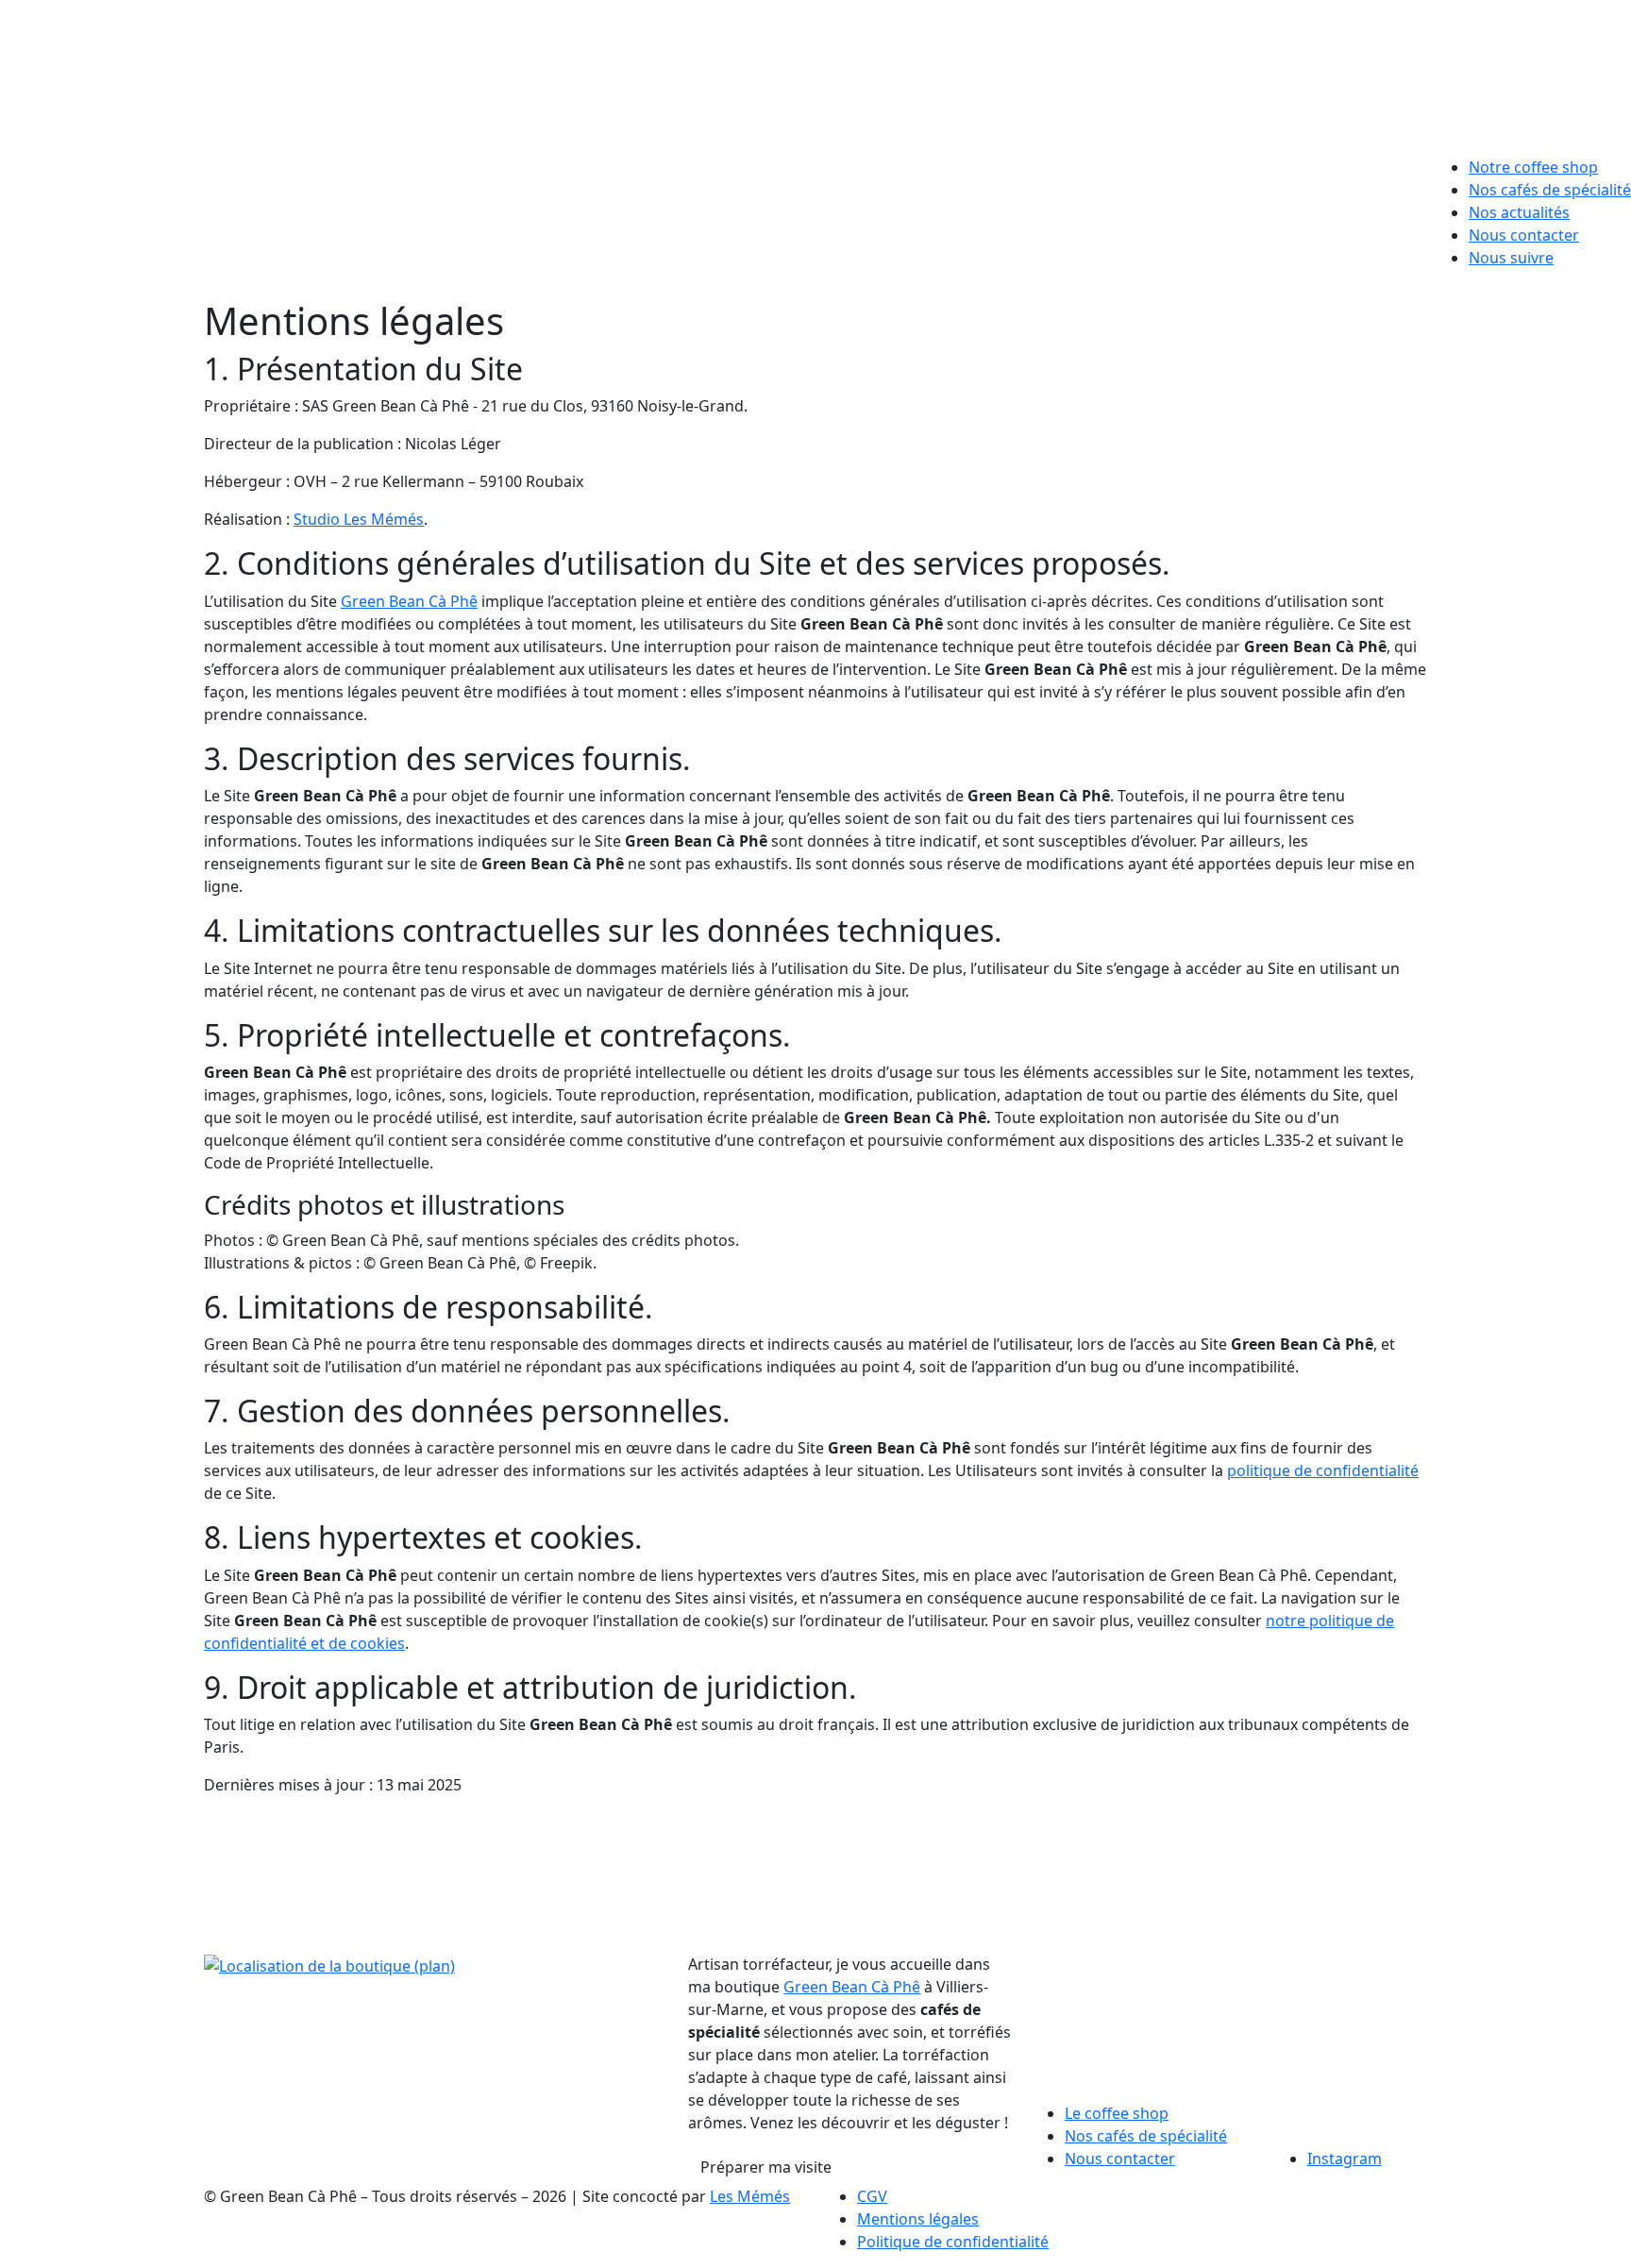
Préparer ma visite (766, 2167)
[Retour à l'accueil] (815, 71)
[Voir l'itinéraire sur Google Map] (329, 1964)
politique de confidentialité (1323, 1470)
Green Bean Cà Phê (409, 601)
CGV (872, 2196)
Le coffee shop (1117, 2113)
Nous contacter (1524, 235)
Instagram (1345, 2159)
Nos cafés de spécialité (1550, 190)
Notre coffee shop (1533, 167)
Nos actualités (1519, 212)
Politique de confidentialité (953, 2242)
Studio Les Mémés (359, 519)
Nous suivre (1511, 258)
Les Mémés (750, 2196)
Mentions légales (918, 2219)
